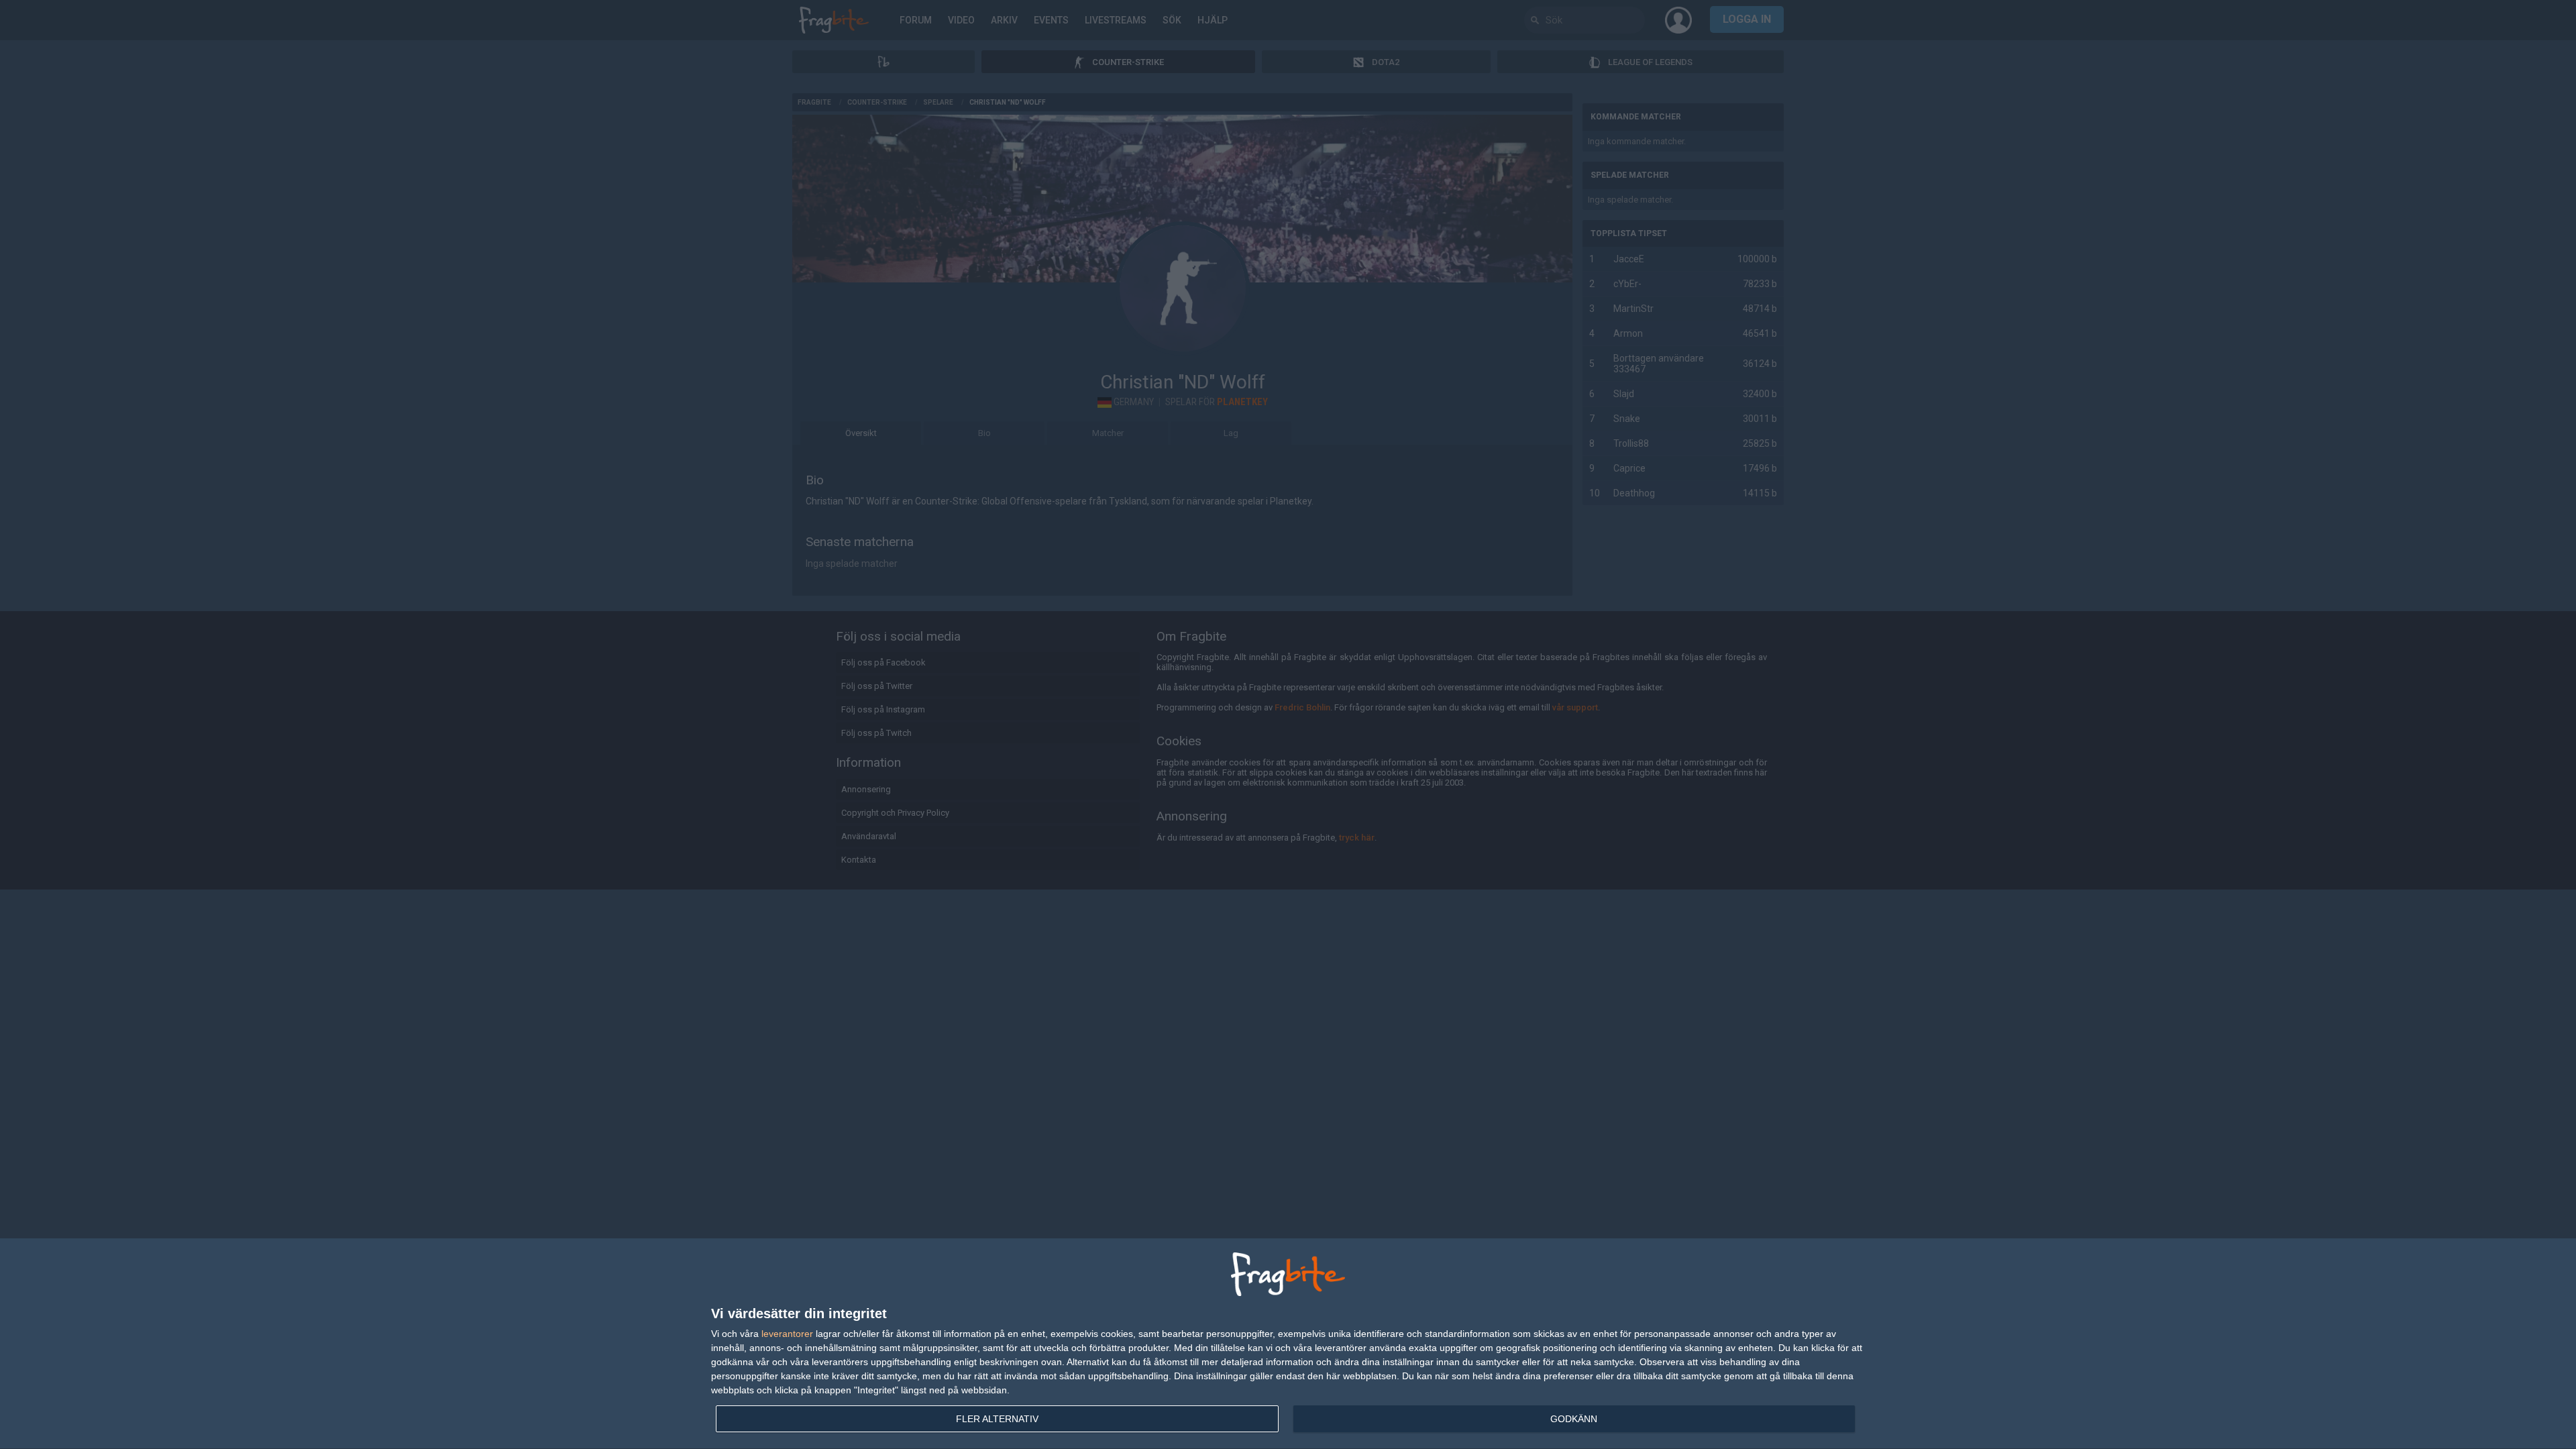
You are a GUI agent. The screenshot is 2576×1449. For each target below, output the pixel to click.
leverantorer (787, 1334)
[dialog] (1288, 1344)
